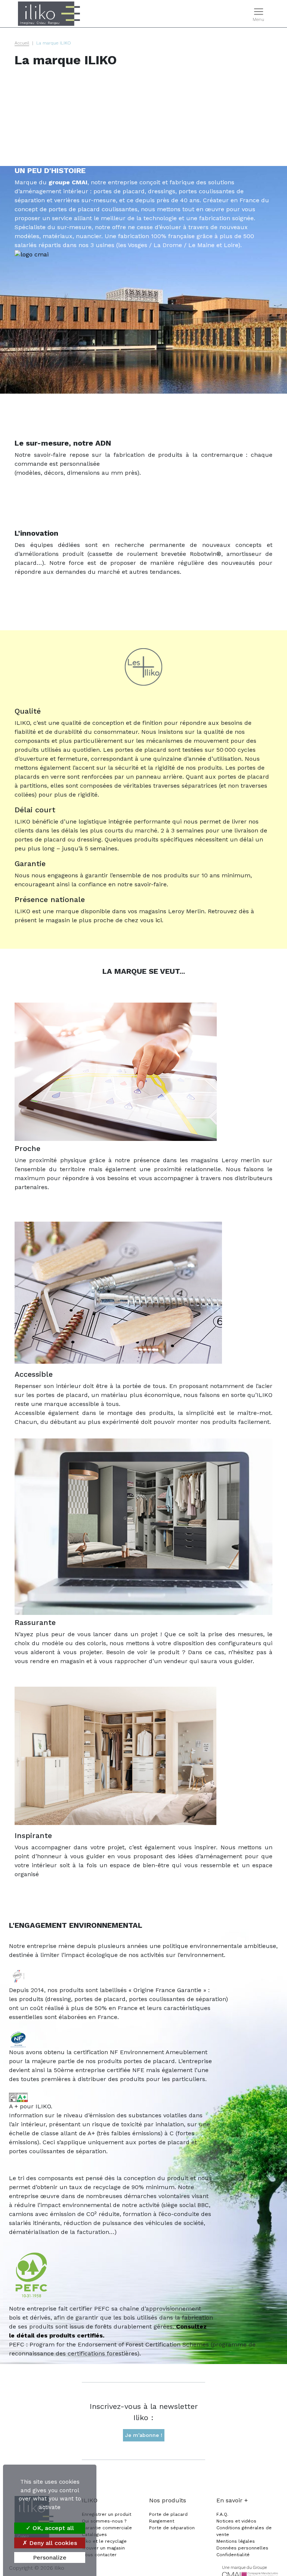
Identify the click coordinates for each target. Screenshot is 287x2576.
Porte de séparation (172, 2528)
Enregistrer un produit (107, 2514)
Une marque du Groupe (244, 2568)
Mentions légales (236, 2541)
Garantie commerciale (107, 2528)
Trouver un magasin (103, 2548)
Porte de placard (168, 2514)
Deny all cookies (52, 2543)
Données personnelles (242, 2548)
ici (159, 920)
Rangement (162, 2521)
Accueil (22, 43)
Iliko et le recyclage (104, 2541)
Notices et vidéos (236, 2521)
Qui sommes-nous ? (104, 2521)
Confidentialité (233, 2555)
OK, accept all (52, 2528)
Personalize (50, 2557)
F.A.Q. (222, 2514)
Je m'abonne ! (144, 2435)
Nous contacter (99, 2555)
